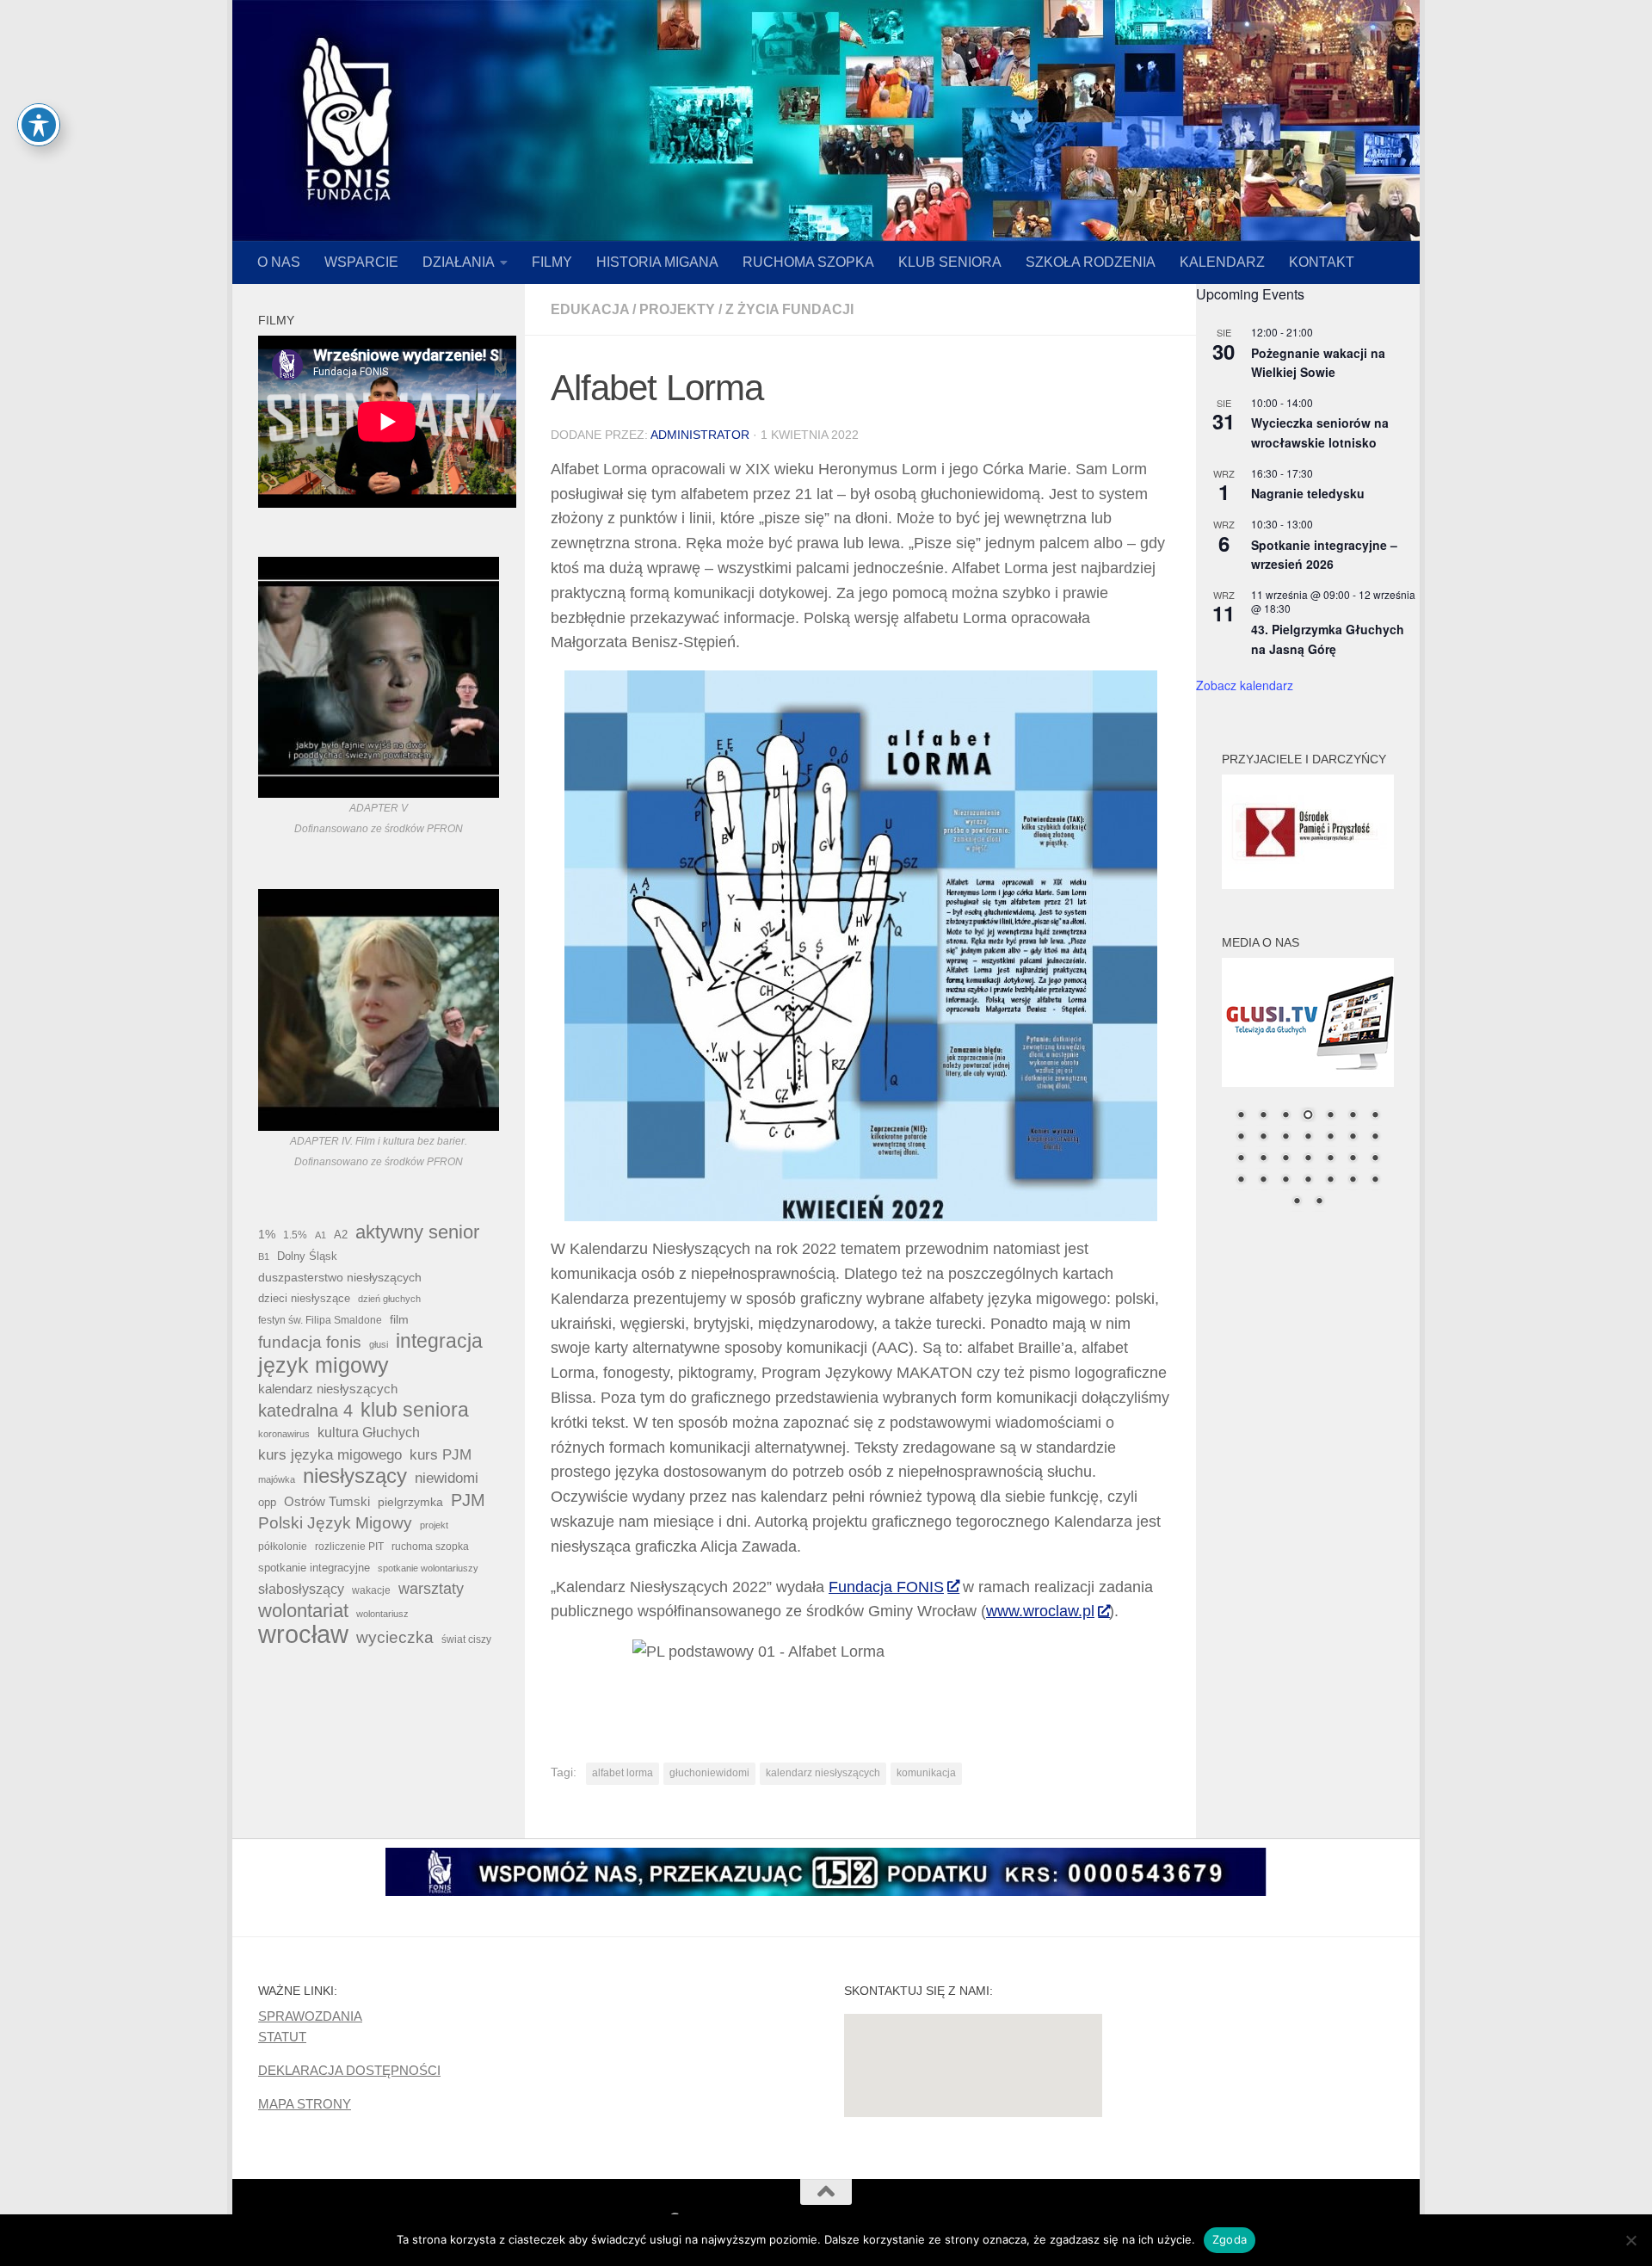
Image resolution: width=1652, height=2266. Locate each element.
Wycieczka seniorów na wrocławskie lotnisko (1320, 432)
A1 (321, 1235)
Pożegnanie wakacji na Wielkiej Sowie (1318, 363)
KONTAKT (1322, 262)
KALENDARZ (1222, 262)
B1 (264, 1256)
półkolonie (283, 1547)
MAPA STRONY (305, 2104)
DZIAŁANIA (459, 262)
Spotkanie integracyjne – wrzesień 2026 (1324, 555)
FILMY (552, 262)
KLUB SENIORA (950, 262)
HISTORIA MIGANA (657, 262)
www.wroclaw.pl (1040, 1611)
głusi (379, 1344)
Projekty (677, 309)
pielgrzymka (410, 1502)
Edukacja (590, 309)
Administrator (700, 435)
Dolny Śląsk (307, 1256)
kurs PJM (441, 1454)
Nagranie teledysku (1308, 493)
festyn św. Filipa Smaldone (320, 1320)
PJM (468, 1500)
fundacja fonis (310, 1342)
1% (267, 1234)
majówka (277, 1479)
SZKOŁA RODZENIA (1091, 262)
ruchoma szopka (430, 1546)
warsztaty (431, 1589)
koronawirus (284, 1434)
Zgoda (1230, 2239)
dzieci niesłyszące (304, 1298)
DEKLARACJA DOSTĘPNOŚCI (349, 2070)
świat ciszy (466, 1639)
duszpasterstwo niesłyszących (340, 1277)
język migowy (324, 1365)
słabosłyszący (301, 1589)
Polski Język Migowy (335, 1523)
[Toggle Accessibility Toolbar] (39, 125)
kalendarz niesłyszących (823, 1773)
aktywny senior (417, 1232)
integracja (439, 1341)
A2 (341, 1235)
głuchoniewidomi (709, 1773)
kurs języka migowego (330, 1454)
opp (267, 1502)
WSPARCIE (361, 262)
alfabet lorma (623, 1773)
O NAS (279, 262)
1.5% (295, 1235)
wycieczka (395, 1637)
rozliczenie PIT (349, 1546)
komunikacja (926, 1773)
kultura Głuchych (369, 1432)
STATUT (282, 2037)
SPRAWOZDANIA (310, 2016)
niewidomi (447, 1478)
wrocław (303, 1634)
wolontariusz (382, 1614)
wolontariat (303, 1611)
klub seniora (415, 1410)
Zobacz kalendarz (1245, 685)
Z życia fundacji (789, 309)
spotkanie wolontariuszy (428, 1568)
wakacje (371, 1590)
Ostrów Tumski (327, 1502)
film (399, 1319)
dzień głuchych (389, 1299)
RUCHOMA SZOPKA (808, 262)
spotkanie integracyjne (314, 1568)
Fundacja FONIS (886, 1587)
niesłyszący (355, 1476)
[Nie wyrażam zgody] (1630, 2240)
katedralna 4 (305, 1411)
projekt (434, 1525)
